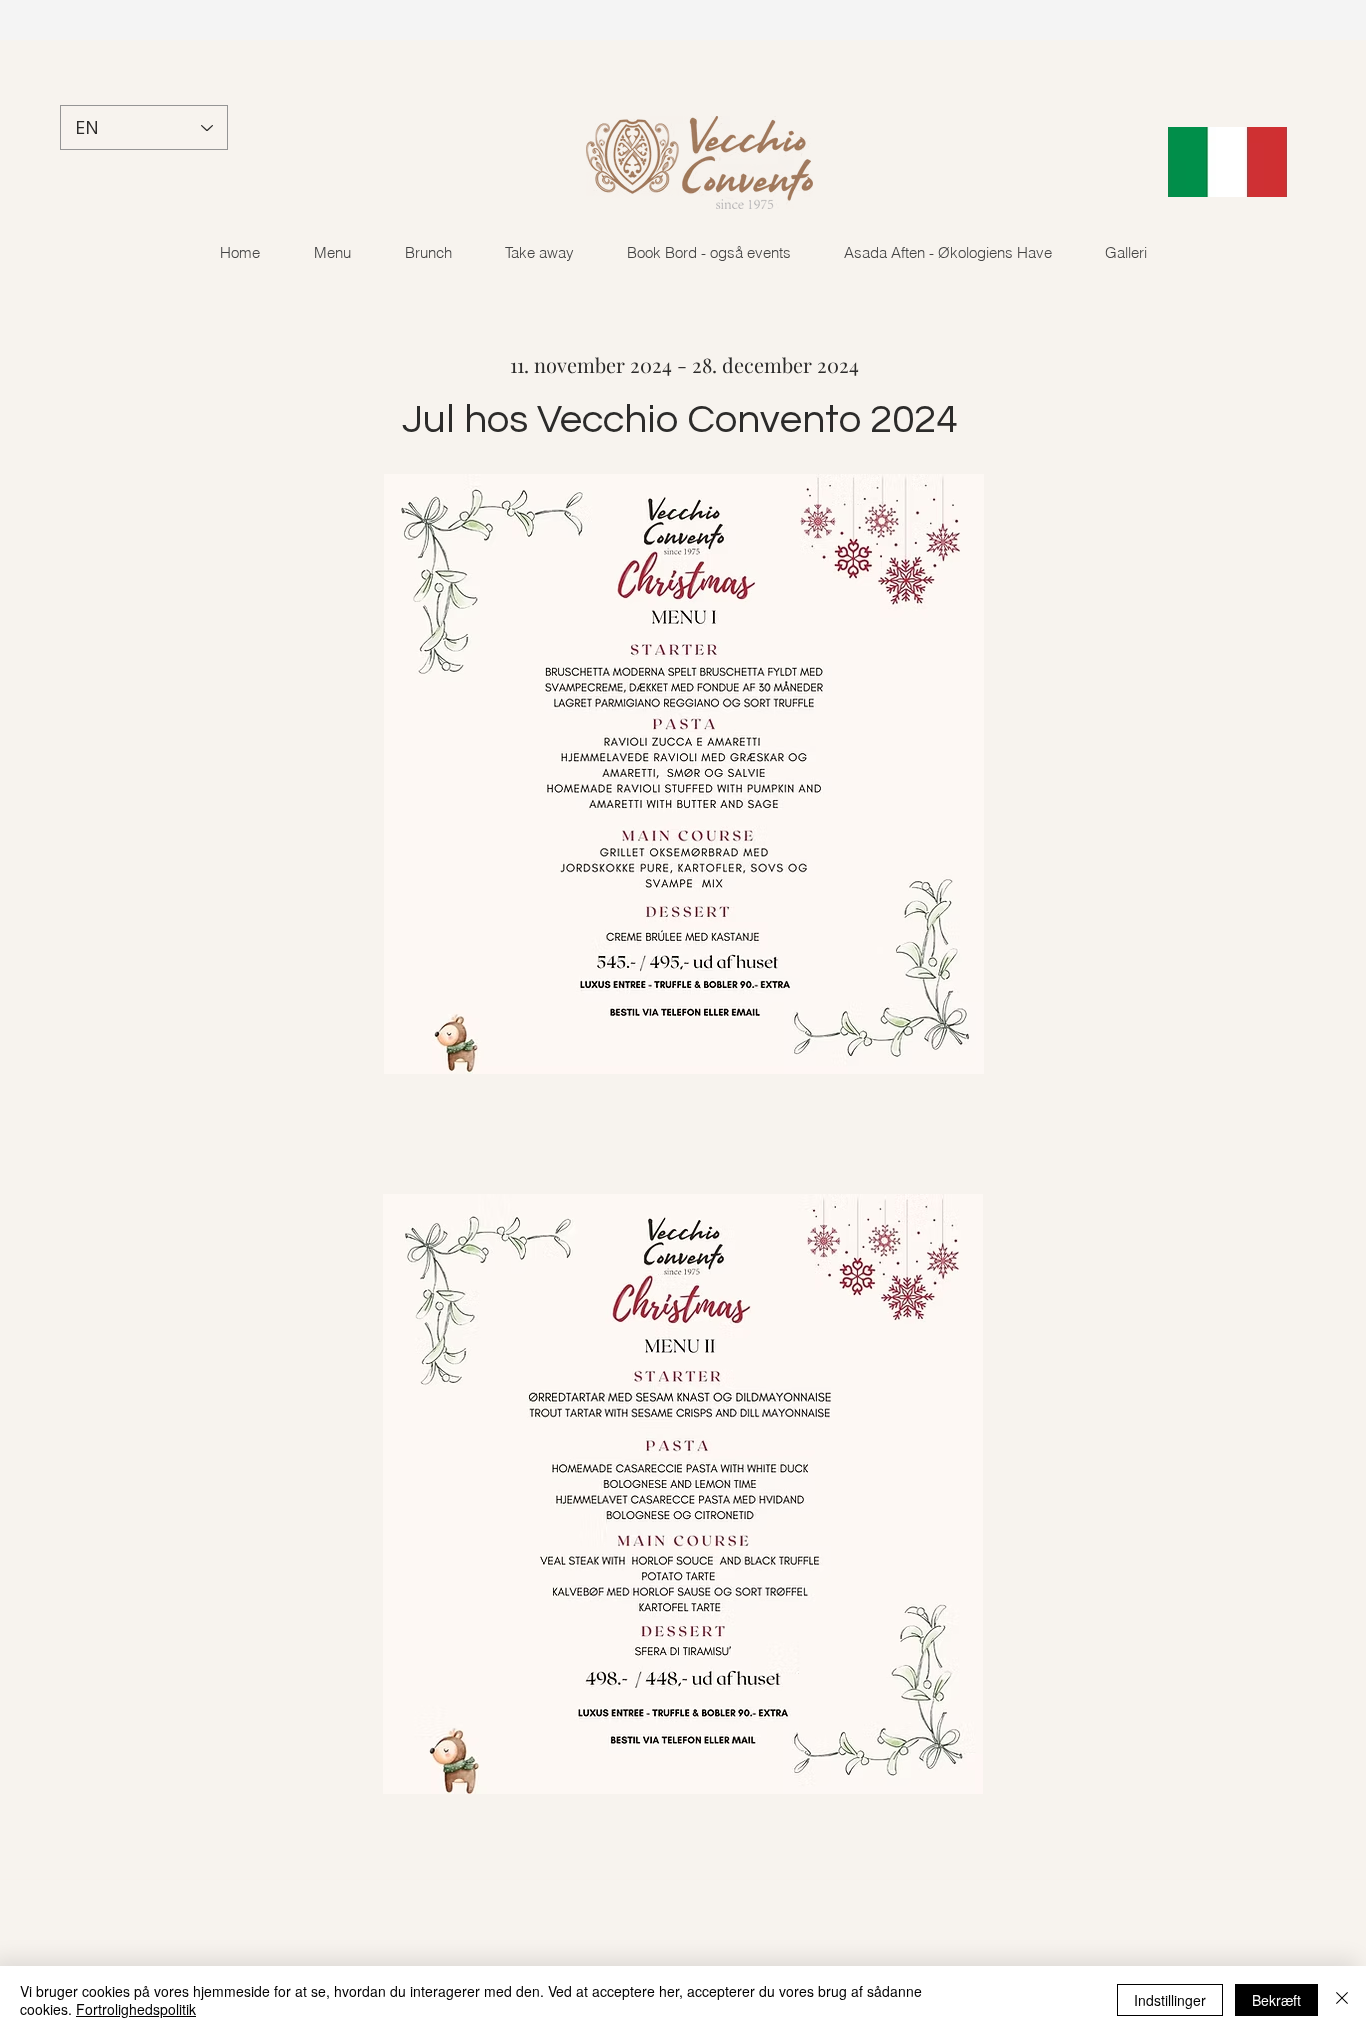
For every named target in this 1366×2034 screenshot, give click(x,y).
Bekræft (1276, 2000)
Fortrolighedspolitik (136, 2009)
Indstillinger (1170, 2000)
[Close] (1342, 2000)
